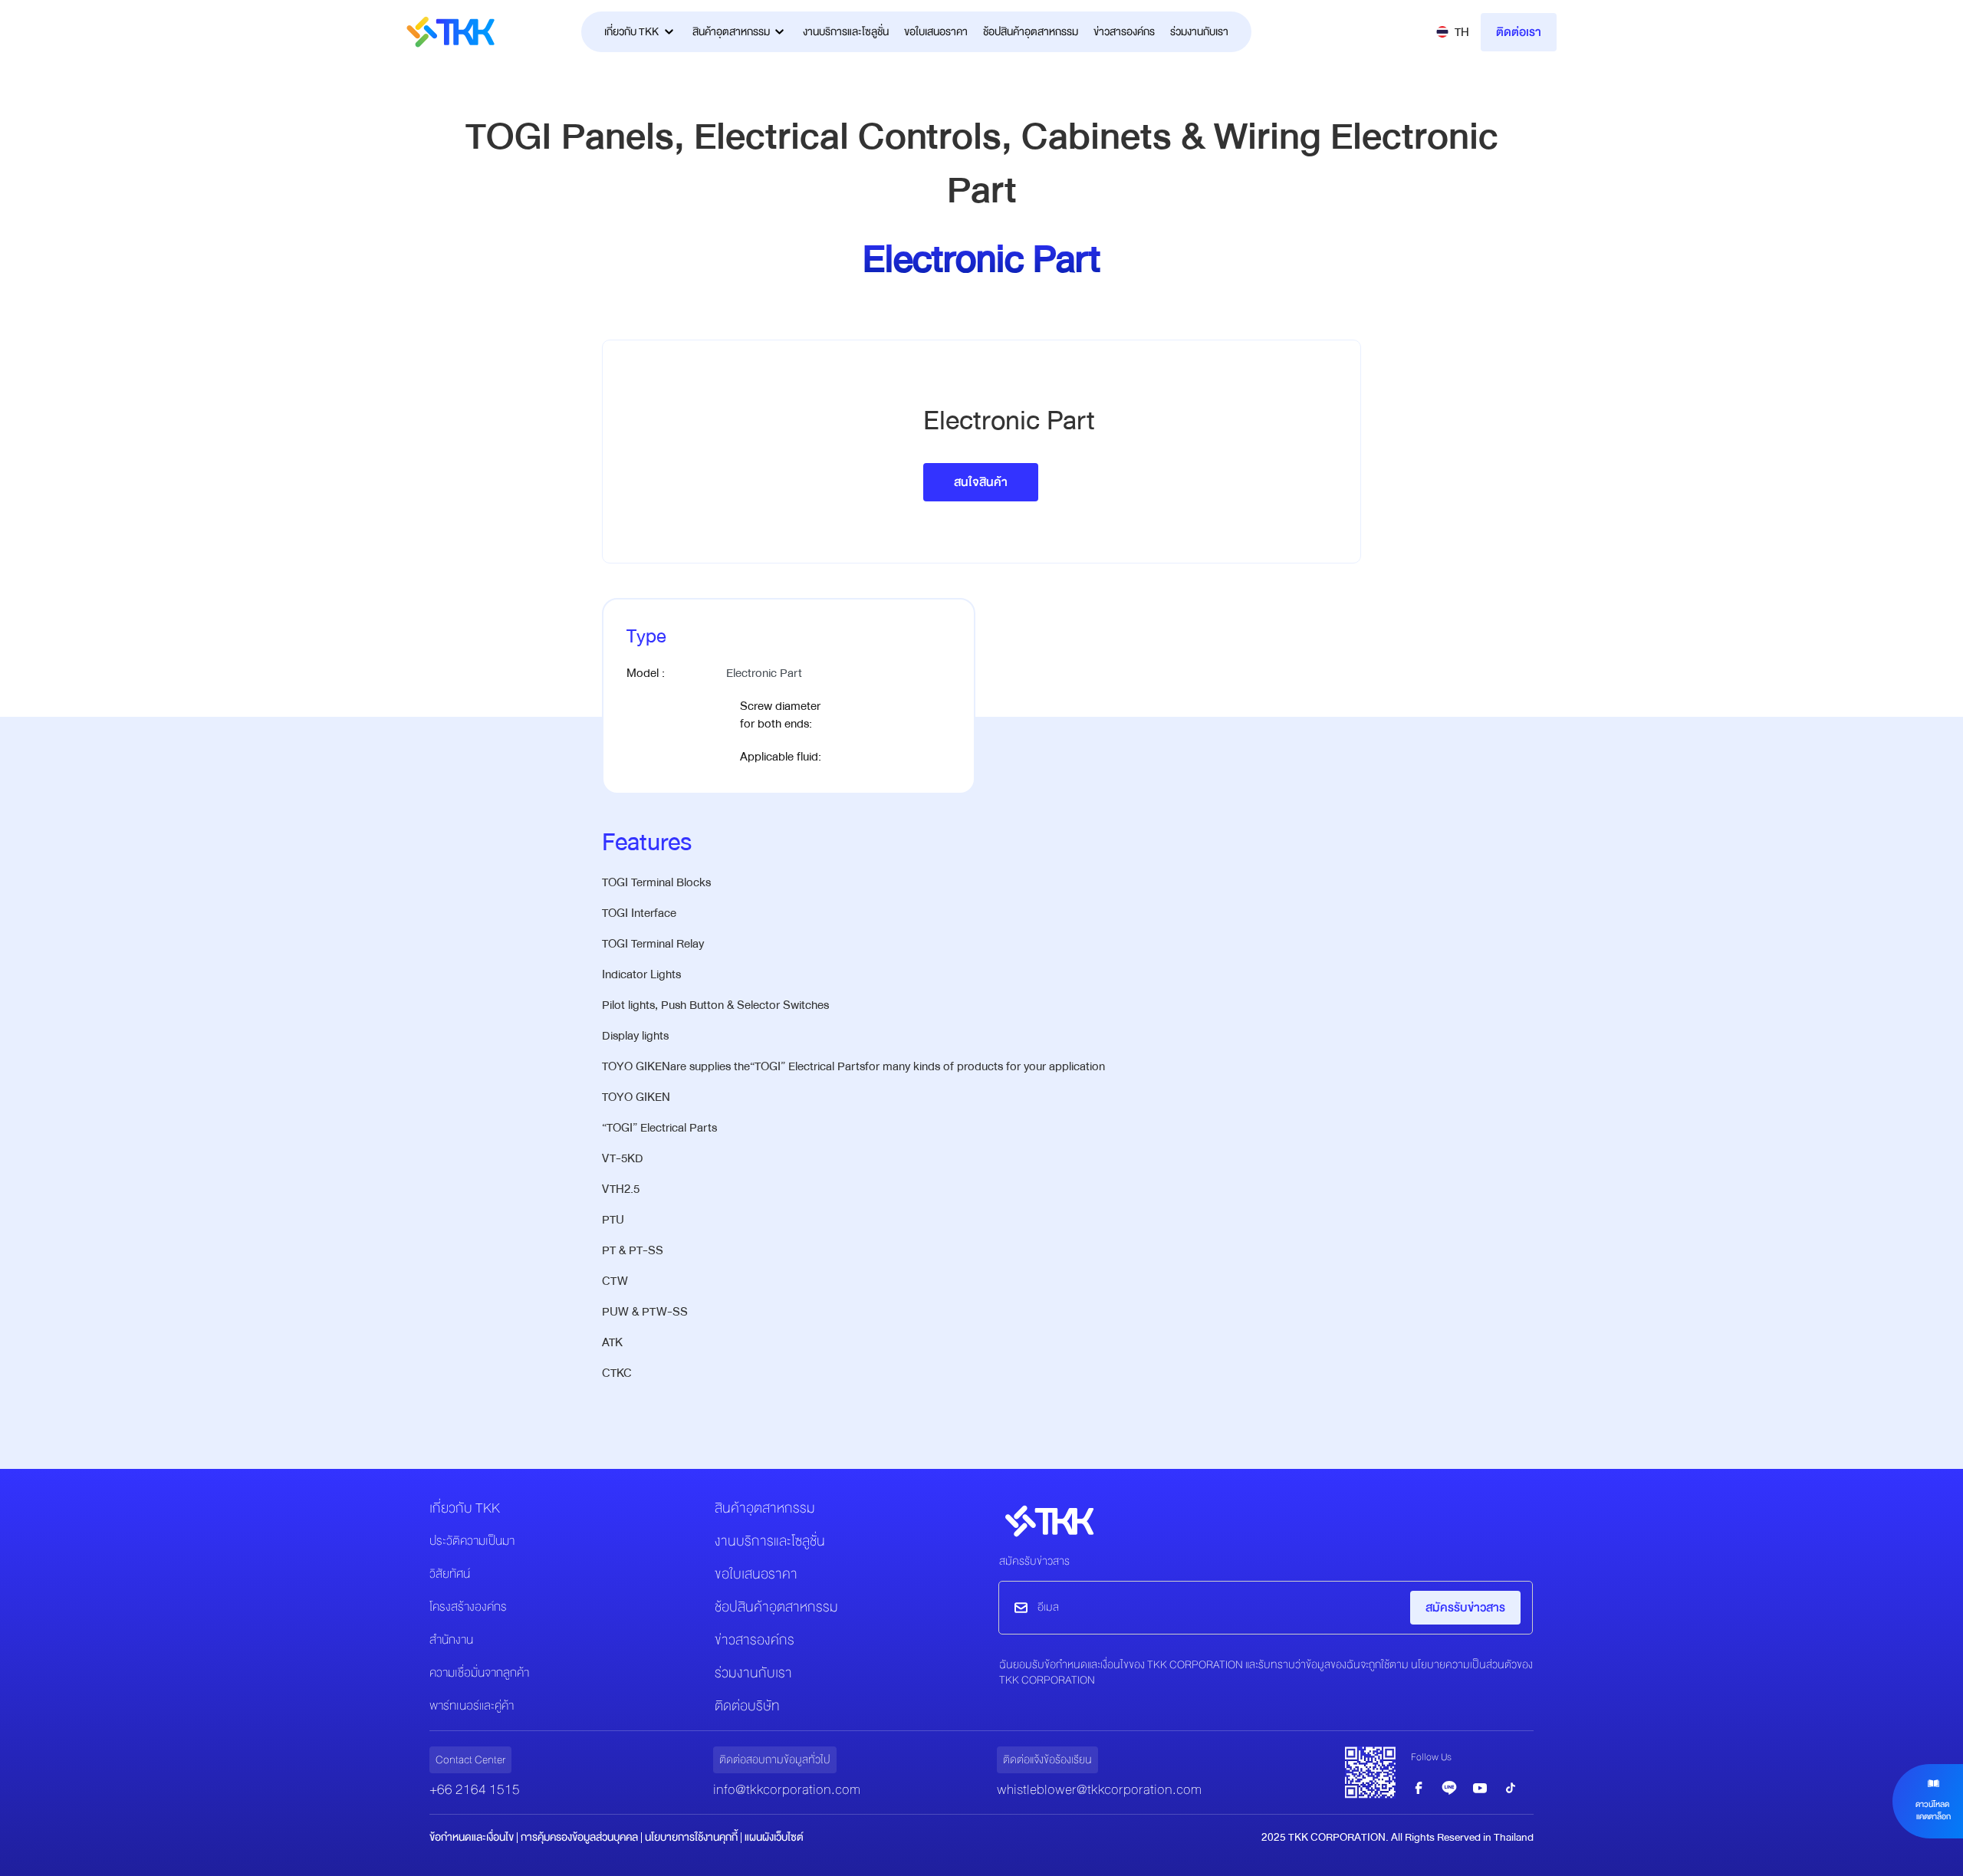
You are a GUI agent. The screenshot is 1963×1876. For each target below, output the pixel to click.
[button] (1453, 32)
